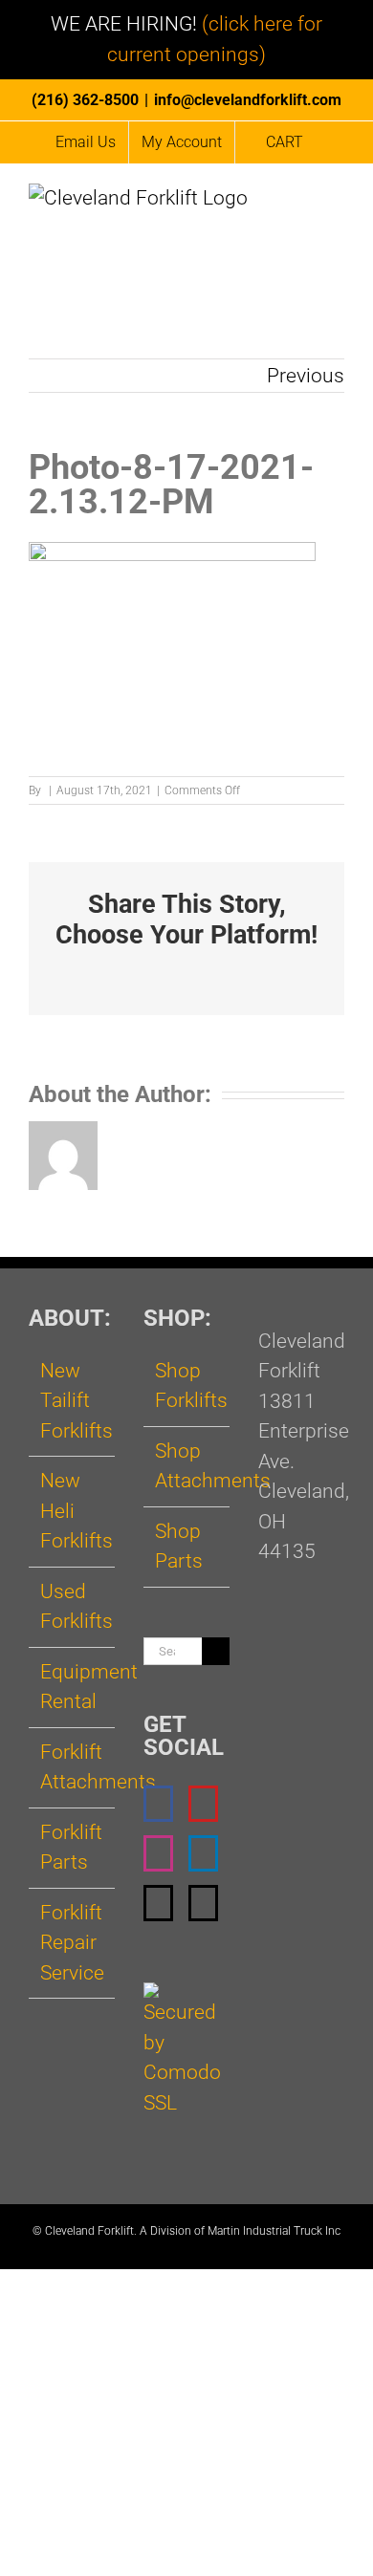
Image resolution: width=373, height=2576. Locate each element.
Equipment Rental (73, 1687)
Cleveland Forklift (89, 2231)
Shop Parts (179, 1547)
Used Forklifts (73, 1607)
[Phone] (203, 1903)
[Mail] (158, 1903)
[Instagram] (158, 1853)
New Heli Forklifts (73, 1511)
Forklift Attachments (73, 1767)
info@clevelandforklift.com (248, 100)
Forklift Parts (71, 1848)
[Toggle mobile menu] (337, 205)
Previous (306, 376)
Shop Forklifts (187, 1386)
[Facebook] (158, 1804)
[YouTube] (203, 1804)
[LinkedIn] (203, 1853)
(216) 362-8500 (85, 100)
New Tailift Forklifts (73, 1401)
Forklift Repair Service (72, 1943)
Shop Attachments (187, 1466)
